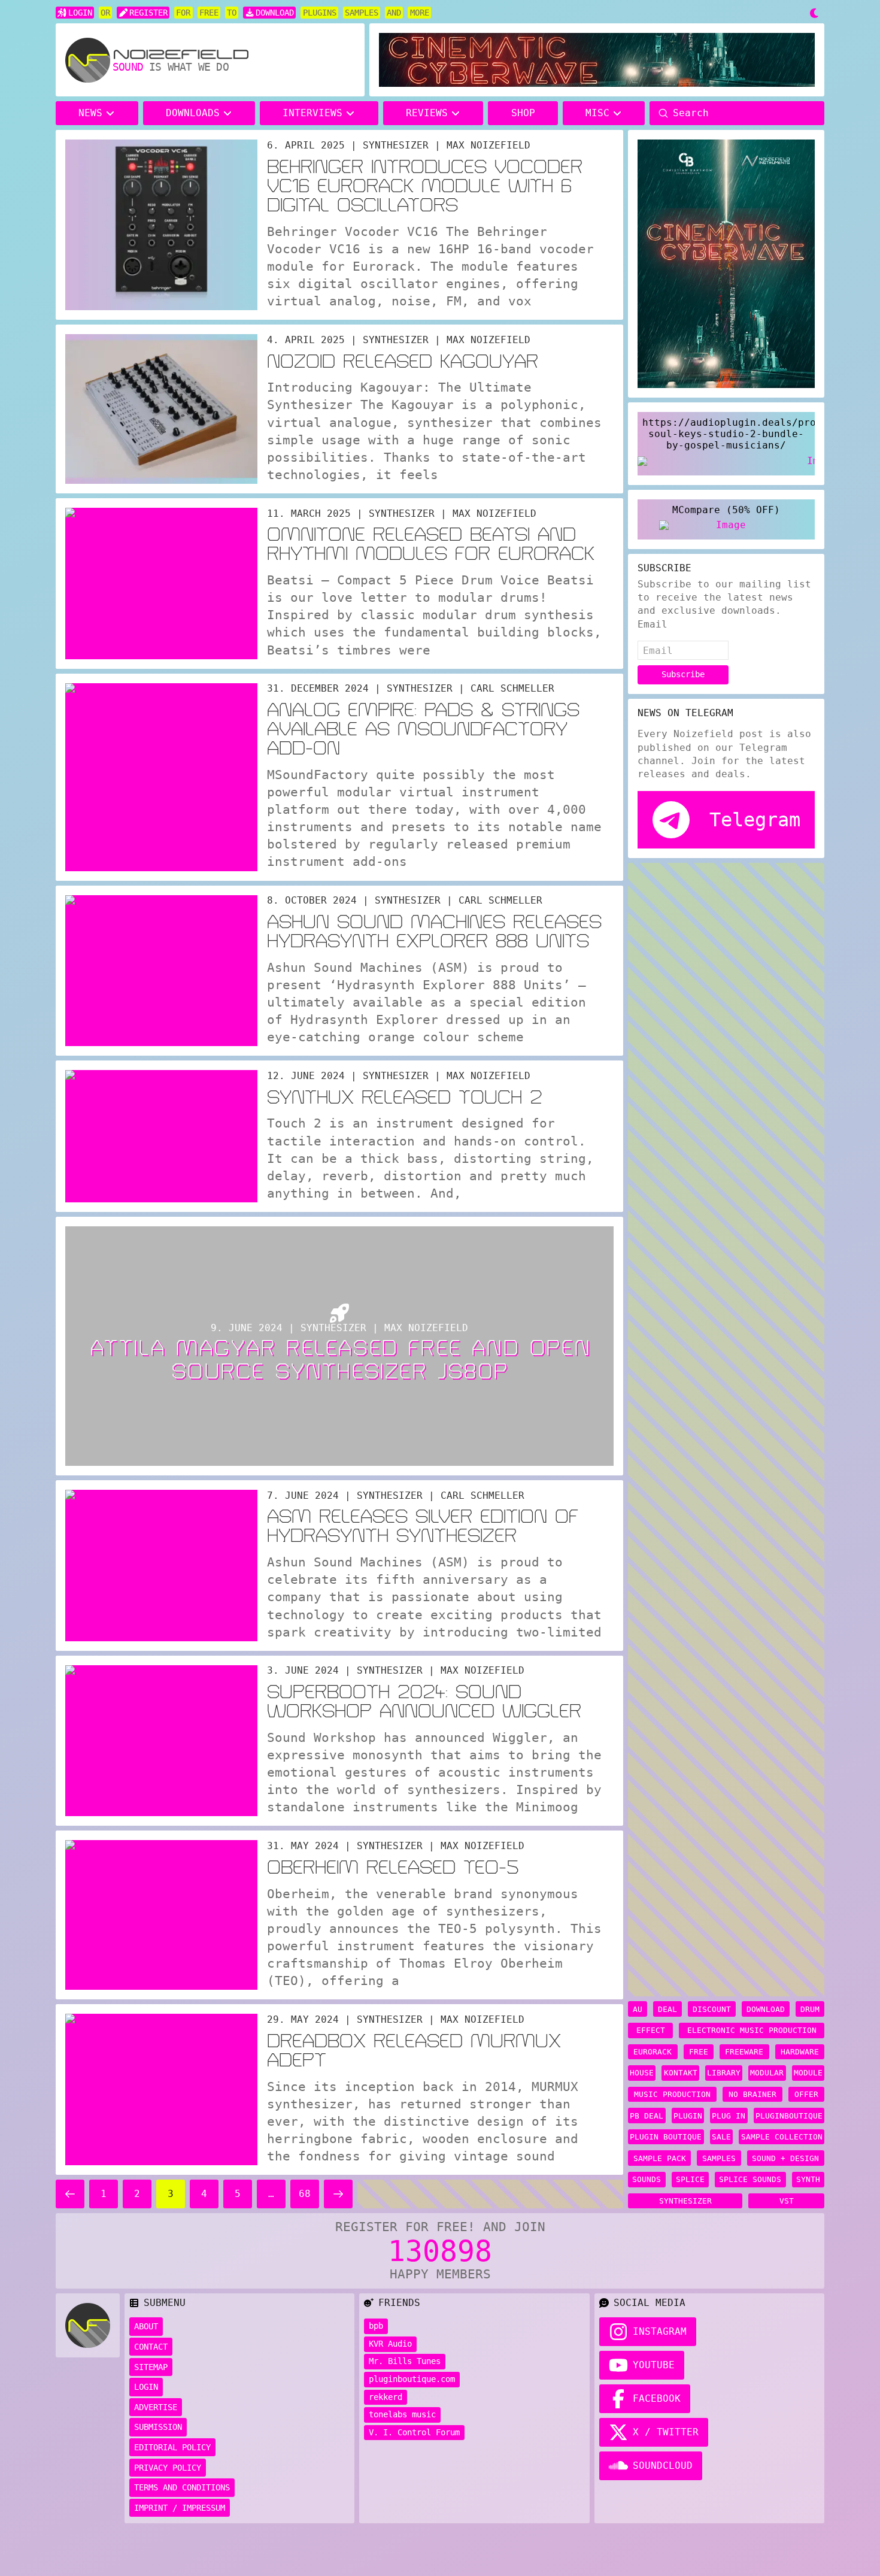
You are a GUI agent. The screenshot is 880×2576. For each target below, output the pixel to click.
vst (787, 2201)
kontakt (681, 2073)
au (638, 2009)
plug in (729, 2116)
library (724, 2073)
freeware (744, 2052)
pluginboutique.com (412, 2379)
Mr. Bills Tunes (405, 2361)
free (699, 2052)
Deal (667, 2009)
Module (808, 2073)
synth (808, 2179)
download (766, 2009)
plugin (688, 2116)
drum (810, 2009)
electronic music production (752, 2030)
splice (690, 2179)
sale (721, 2137)
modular (767, 2073)
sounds (647, 2179)
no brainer (752, 2094)
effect (651, 2030)
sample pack (660, 2158)
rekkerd (386, 2397)
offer (806, 2094)
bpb (376, 2326)
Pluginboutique (789, 2116)
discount (712, 2009)
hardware (800, 2052)
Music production (672, 2094)
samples (719, 2158)
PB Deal (647, 2116)
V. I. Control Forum (414, 2432)
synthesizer (685, 2201)
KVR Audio (390, 2344)
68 (305, 2194)
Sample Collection (782, 2137)
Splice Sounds (750, 2179)
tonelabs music (402, 2414)
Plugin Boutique (666, 2137)
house (642, 2073)
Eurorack (653, 2052)
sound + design (785, 2158)
